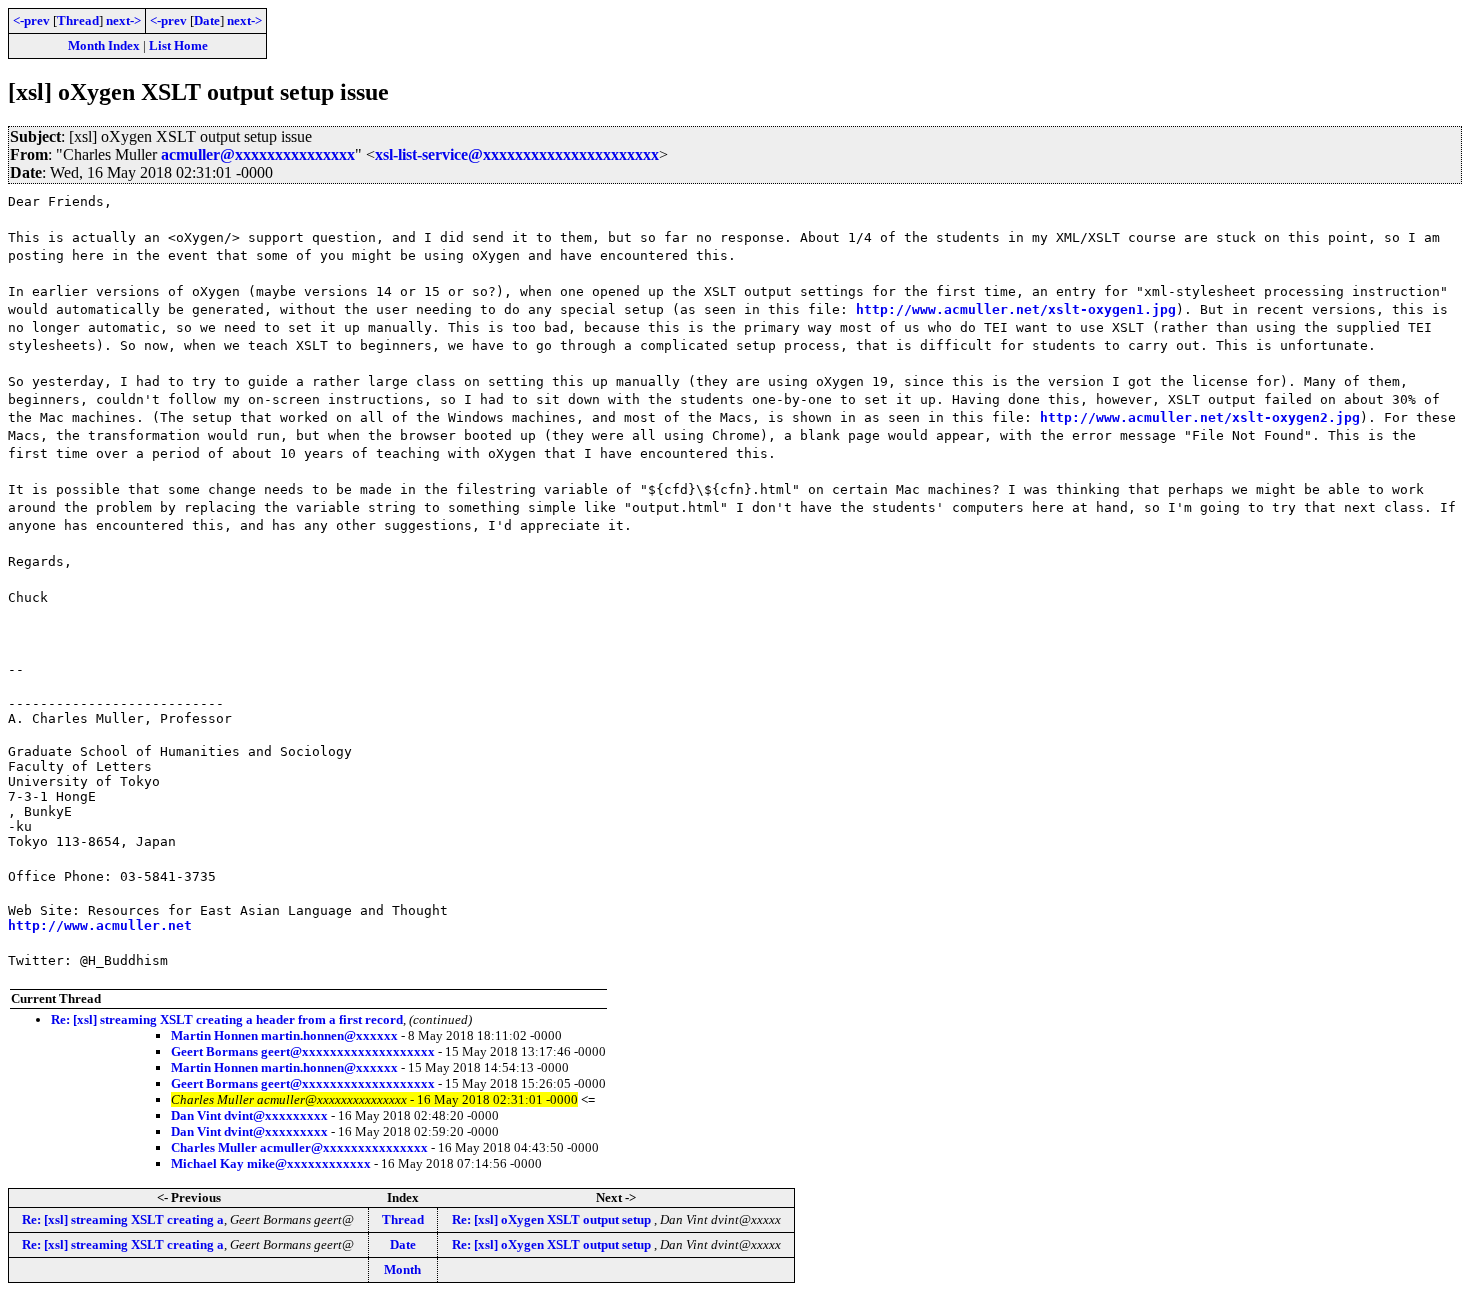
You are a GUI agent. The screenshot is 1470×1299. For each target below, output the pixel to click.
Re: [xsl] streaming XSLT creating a (123, 1219)
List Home (178, 45)
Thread (78, 20)
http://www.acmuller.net (100, 925)
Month (402, 1269)
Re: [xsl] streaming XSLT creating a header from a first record (227, 1019)
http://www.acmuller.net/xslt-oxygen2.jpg (1200, 417)
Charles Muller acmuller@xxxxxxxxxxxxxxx (299, 1147)
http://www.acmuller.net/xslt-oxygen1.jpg (1016, 309)
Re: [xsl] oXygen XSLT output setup (553, 1219)
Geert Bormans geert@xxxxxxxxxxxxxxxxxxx (303, 1051)
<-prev (31, 20)
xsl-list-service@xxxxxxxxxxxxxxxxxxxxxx (517, 154)
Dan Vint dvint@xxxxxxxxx (249, 1115)
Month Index (104, 45)
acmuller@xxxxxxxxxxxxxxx (258, 154)
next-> (123, 20)
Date (207, 20)
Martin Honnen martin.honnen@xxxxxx (284, 1035)
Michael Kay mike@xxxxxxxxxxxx (271, 1163)
